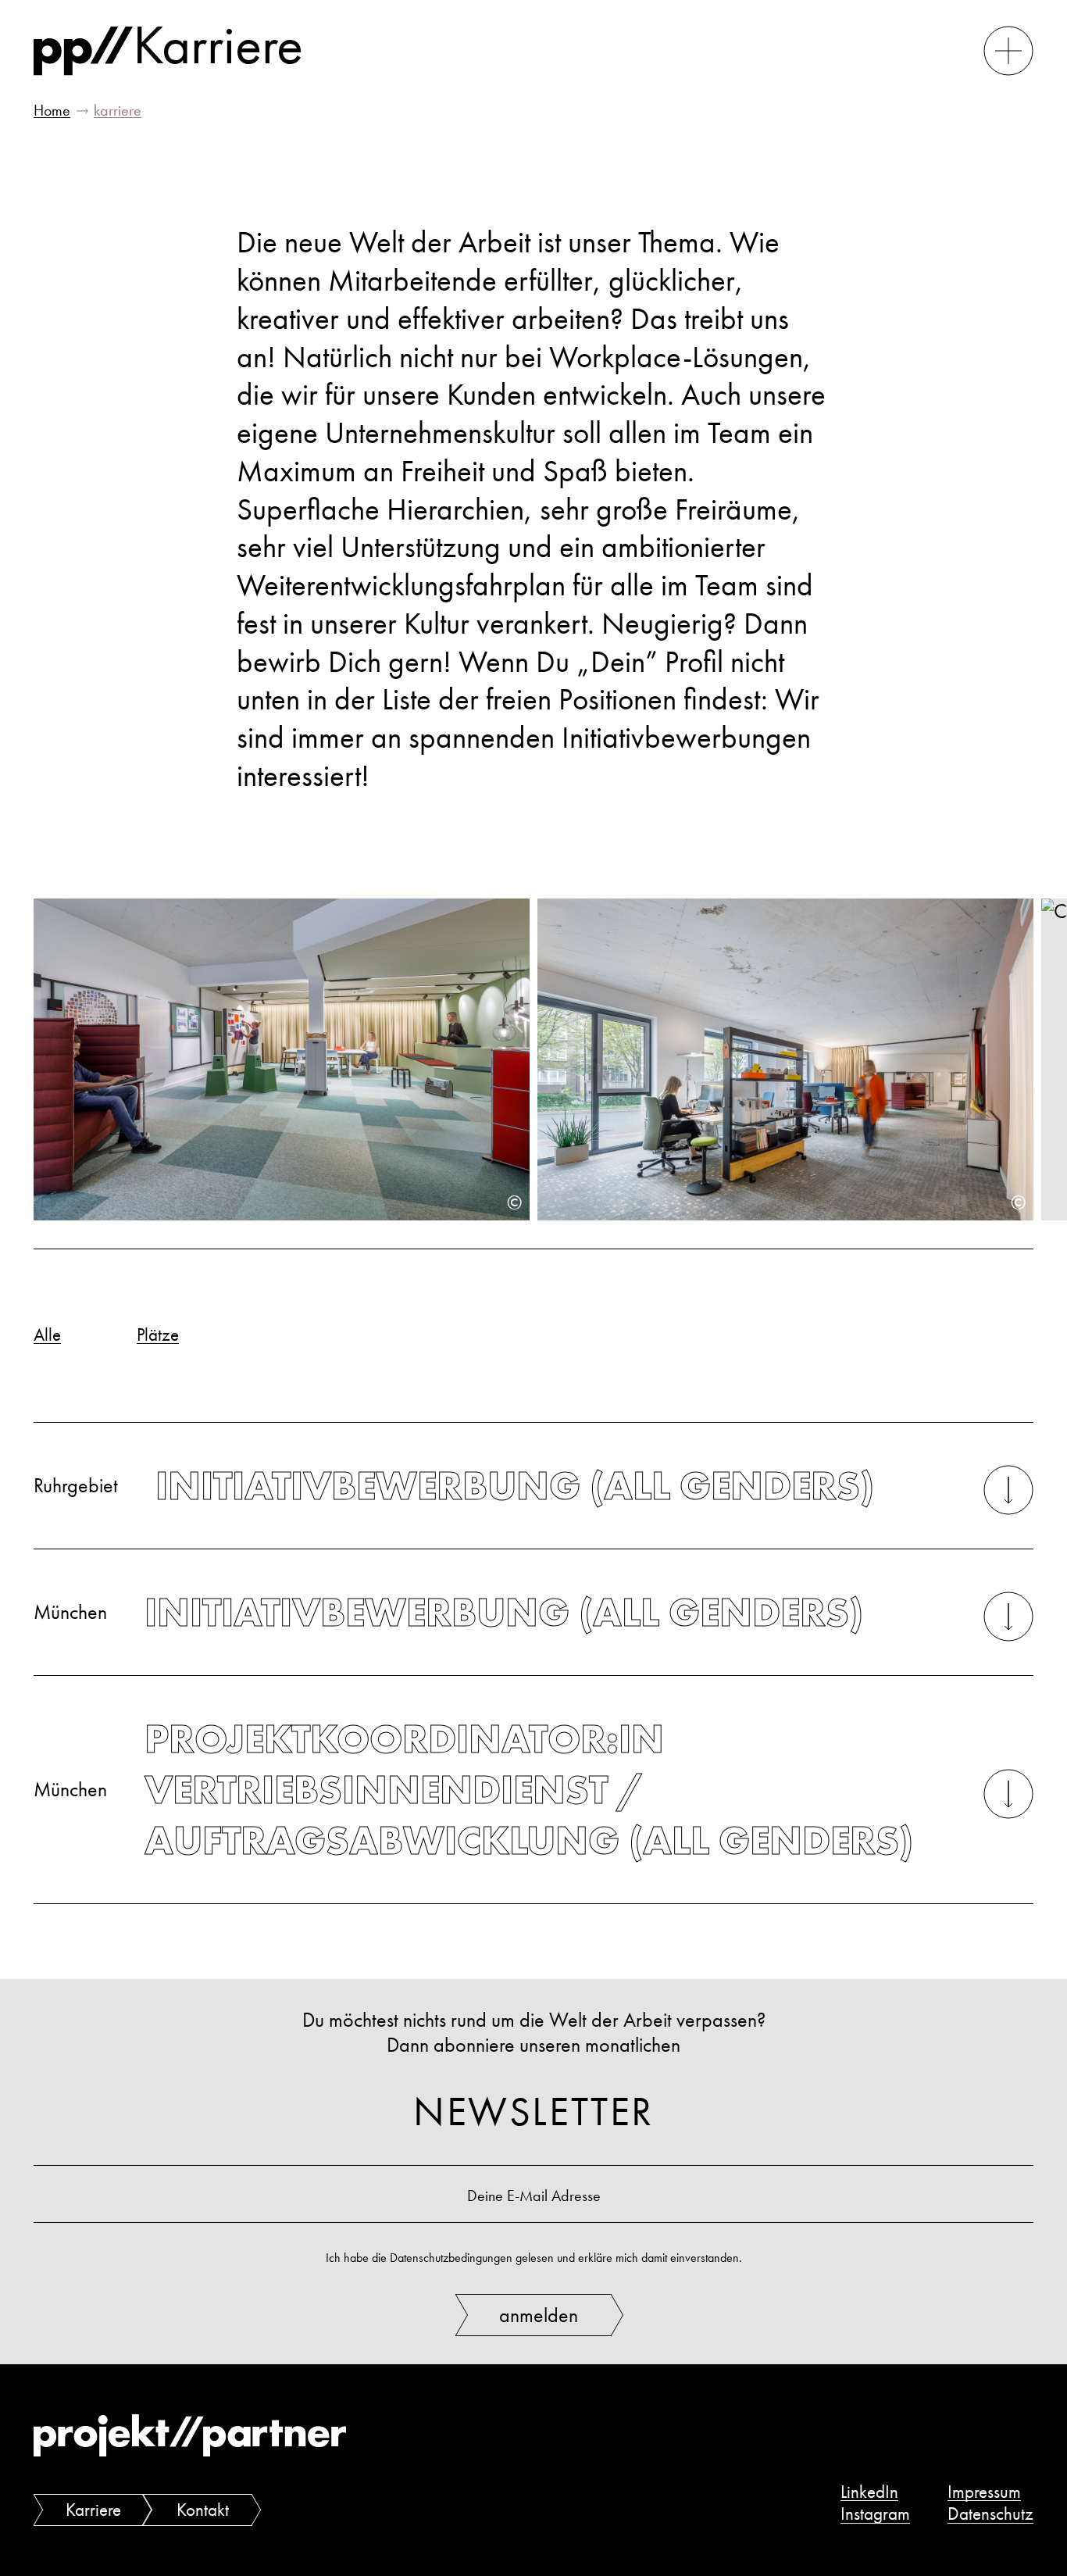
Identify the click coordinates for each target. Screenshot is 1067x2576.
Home (52, 111)
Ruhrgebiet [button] (454, 1486)
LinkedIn (869, 2492)
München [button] (448, 1612)
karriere (118, 111)
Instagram (875, 2514)
